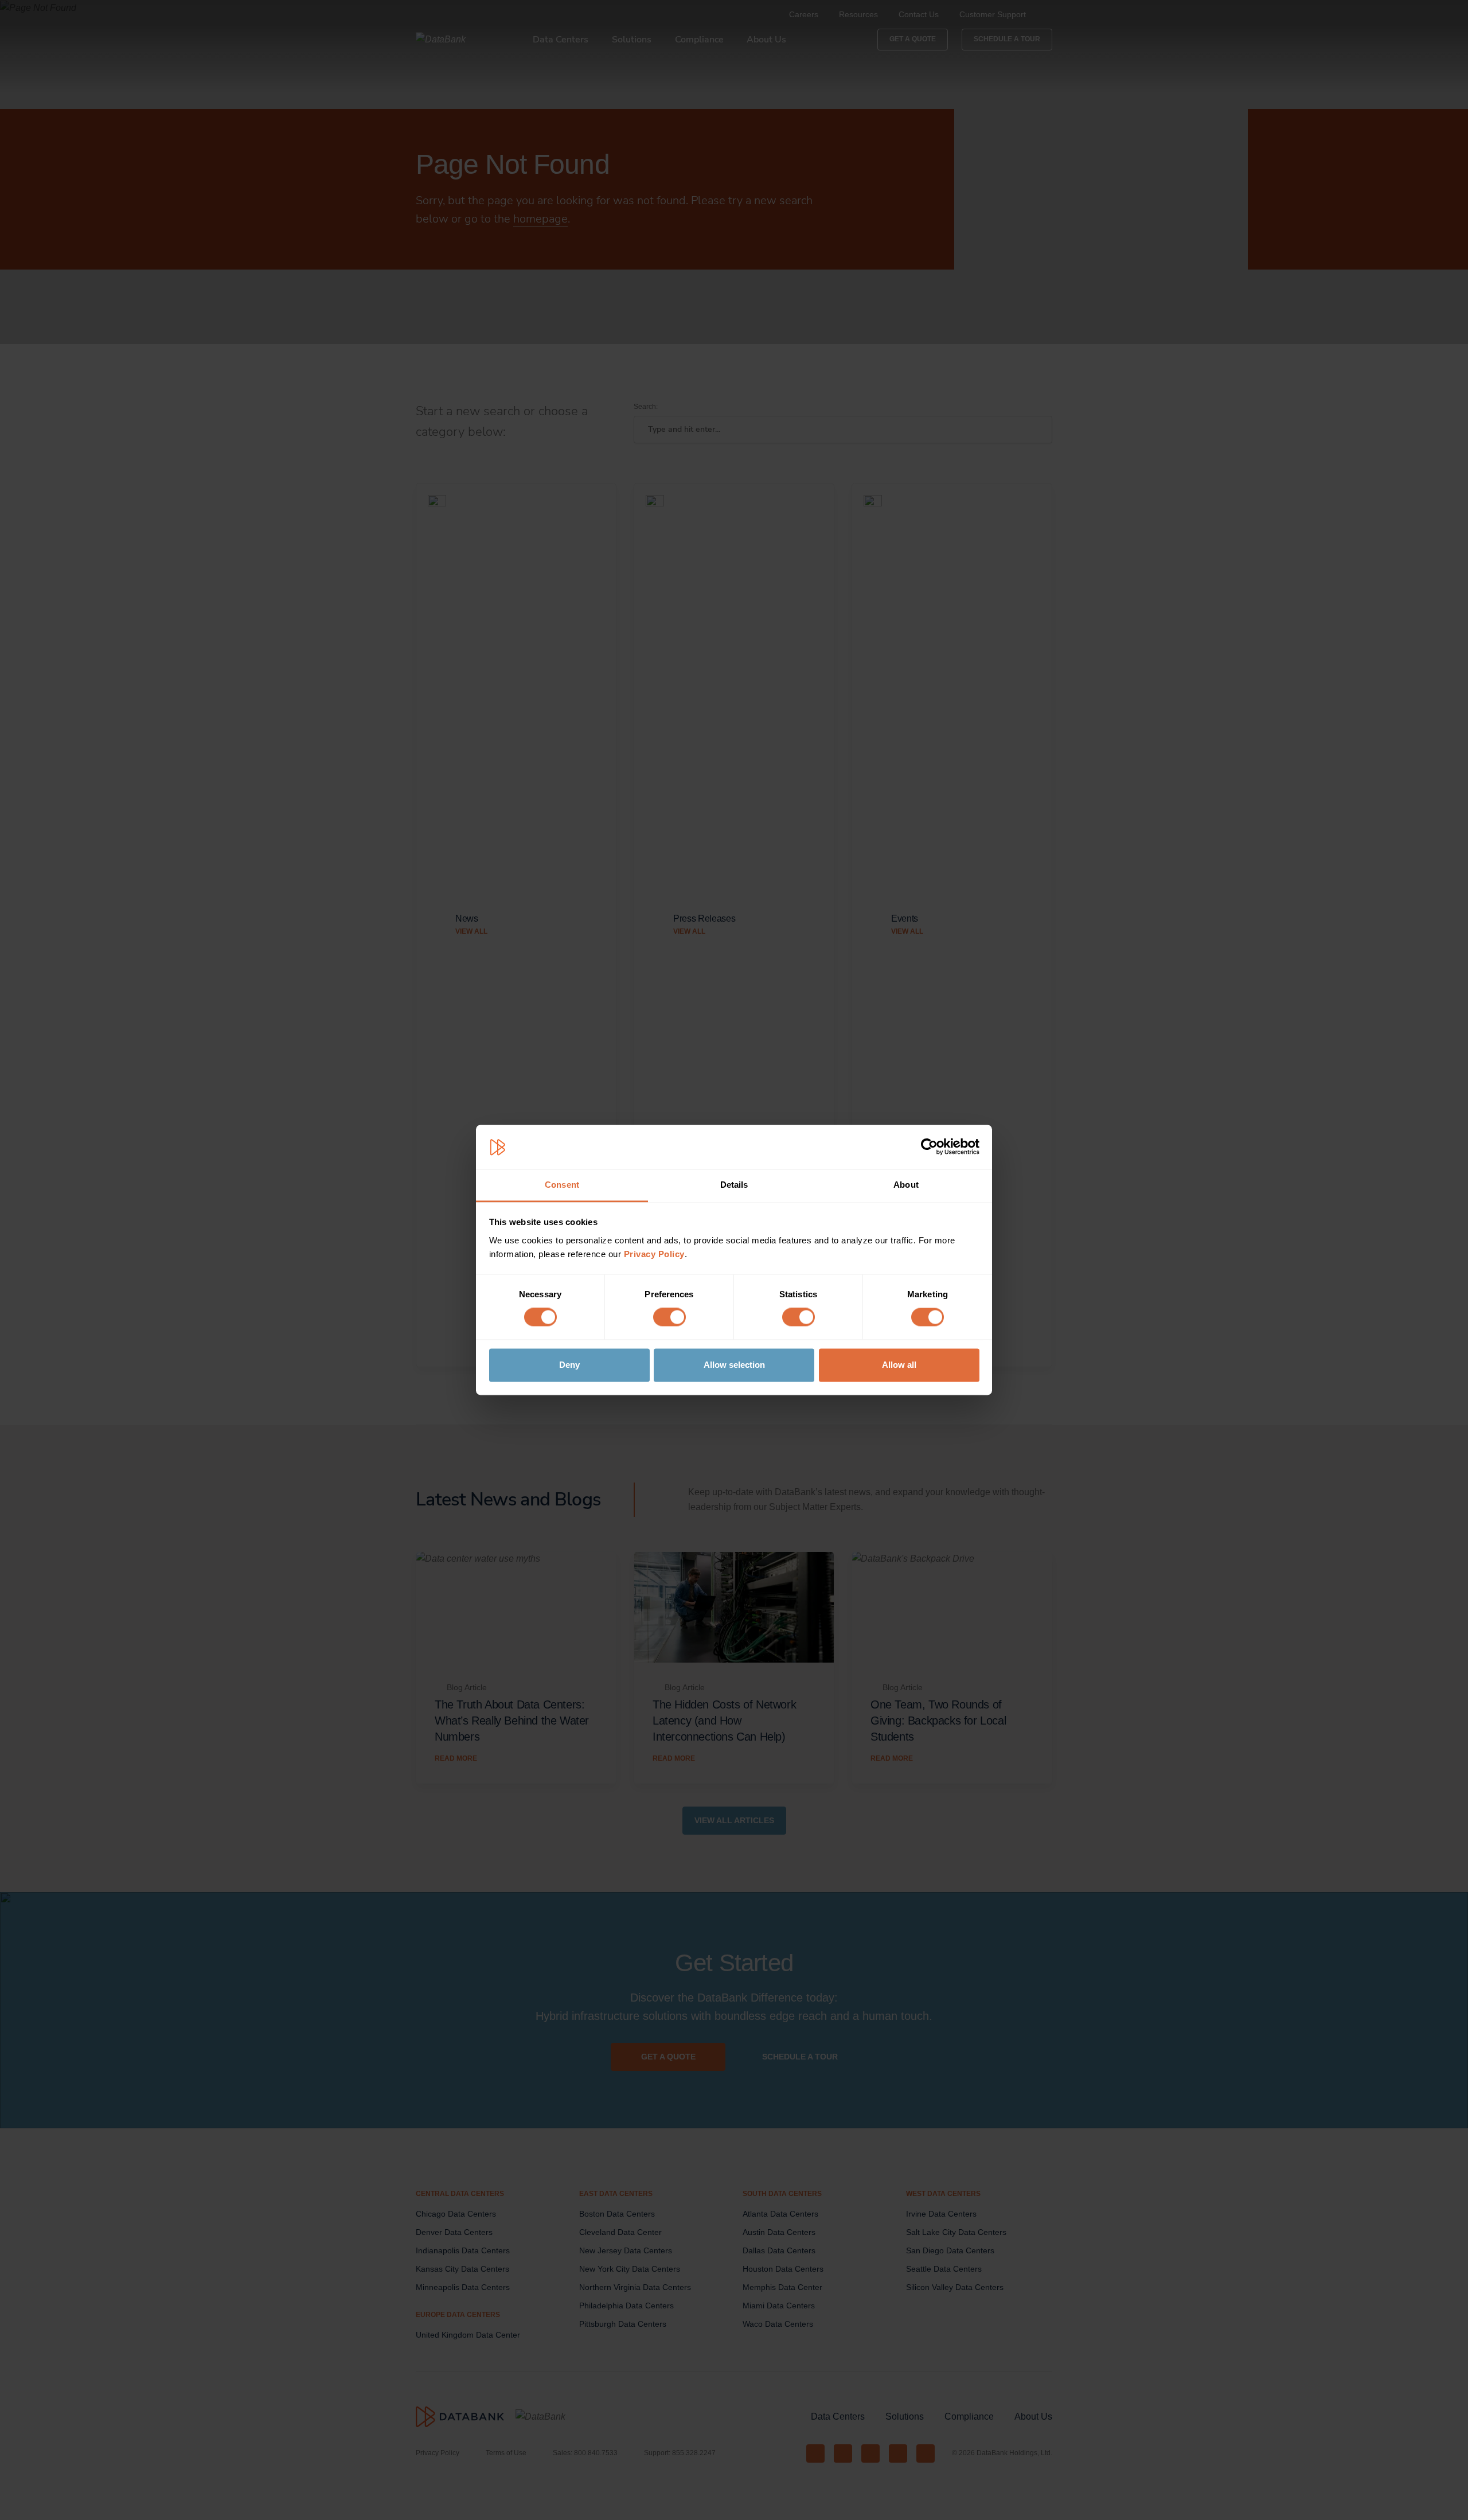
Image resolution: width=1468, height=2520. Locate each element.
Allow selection (734, 1365)
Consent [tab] (562, 1185)
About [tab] (906, 1185)
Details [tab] (734, 1185)
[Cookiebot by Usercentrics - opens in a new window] (929, 1147)
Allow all (899, 1365)
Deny (569, 1365)
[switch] (669, 1317)
